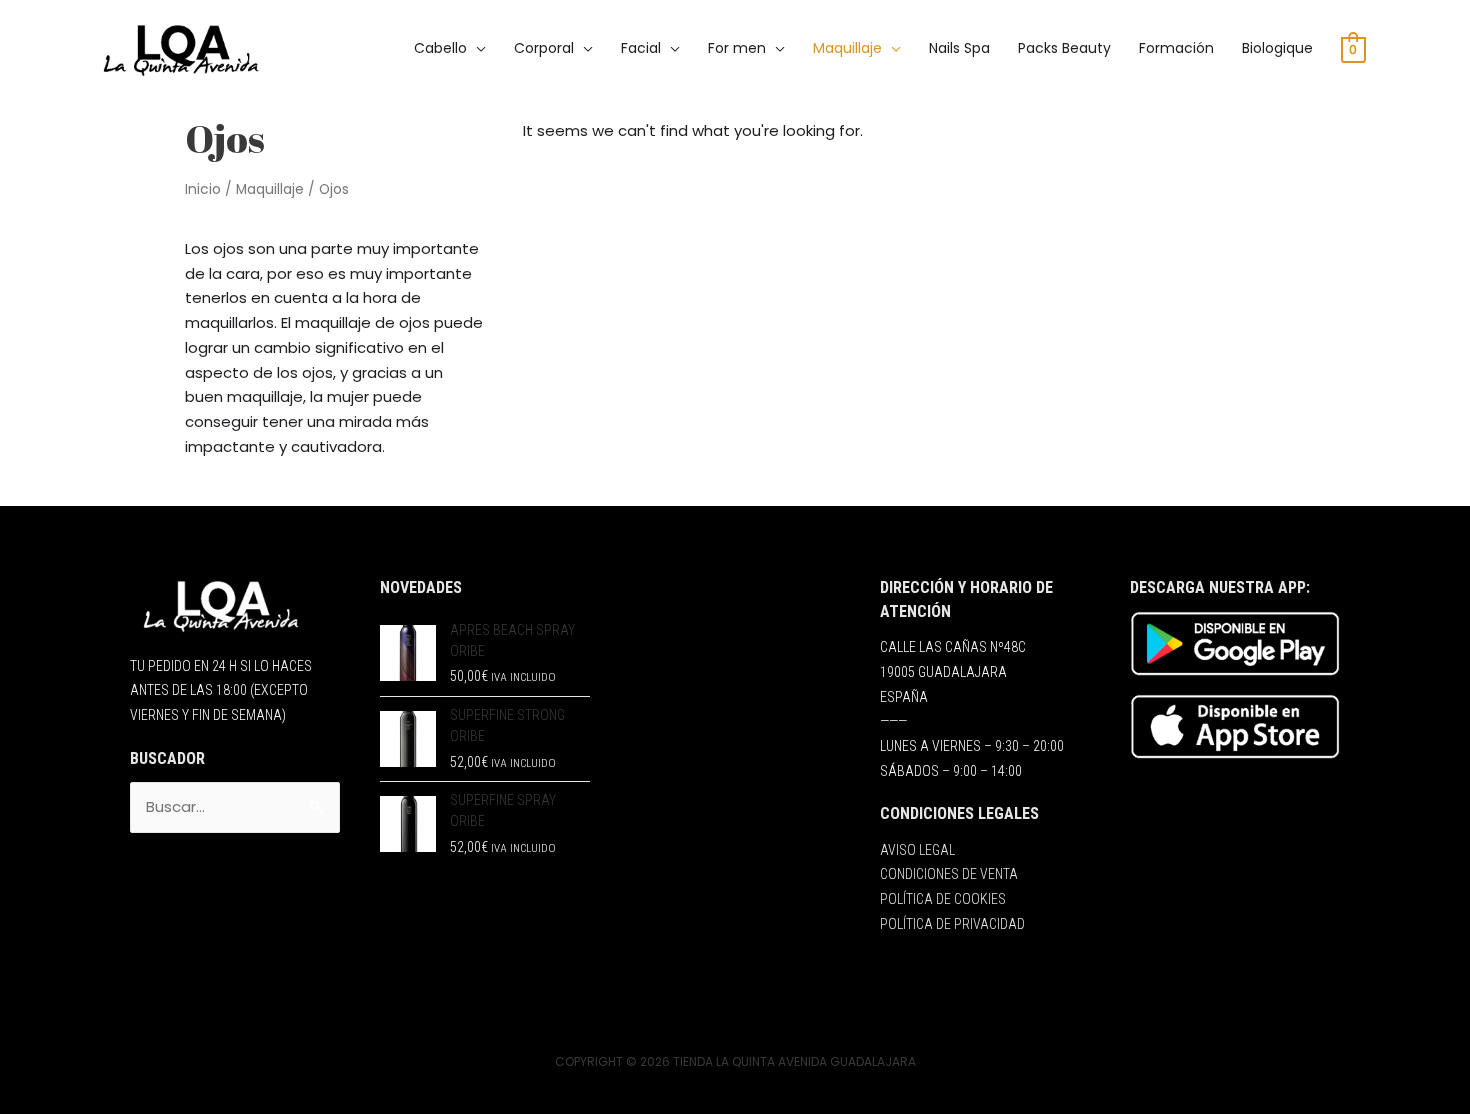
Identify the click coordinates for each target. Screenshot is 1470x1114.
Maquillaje (270, 189)
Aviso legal (917, 850)
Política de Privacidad (952, 924)
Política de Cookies (943, 899)
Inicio (203, 189)
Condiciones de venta (949, 874)
